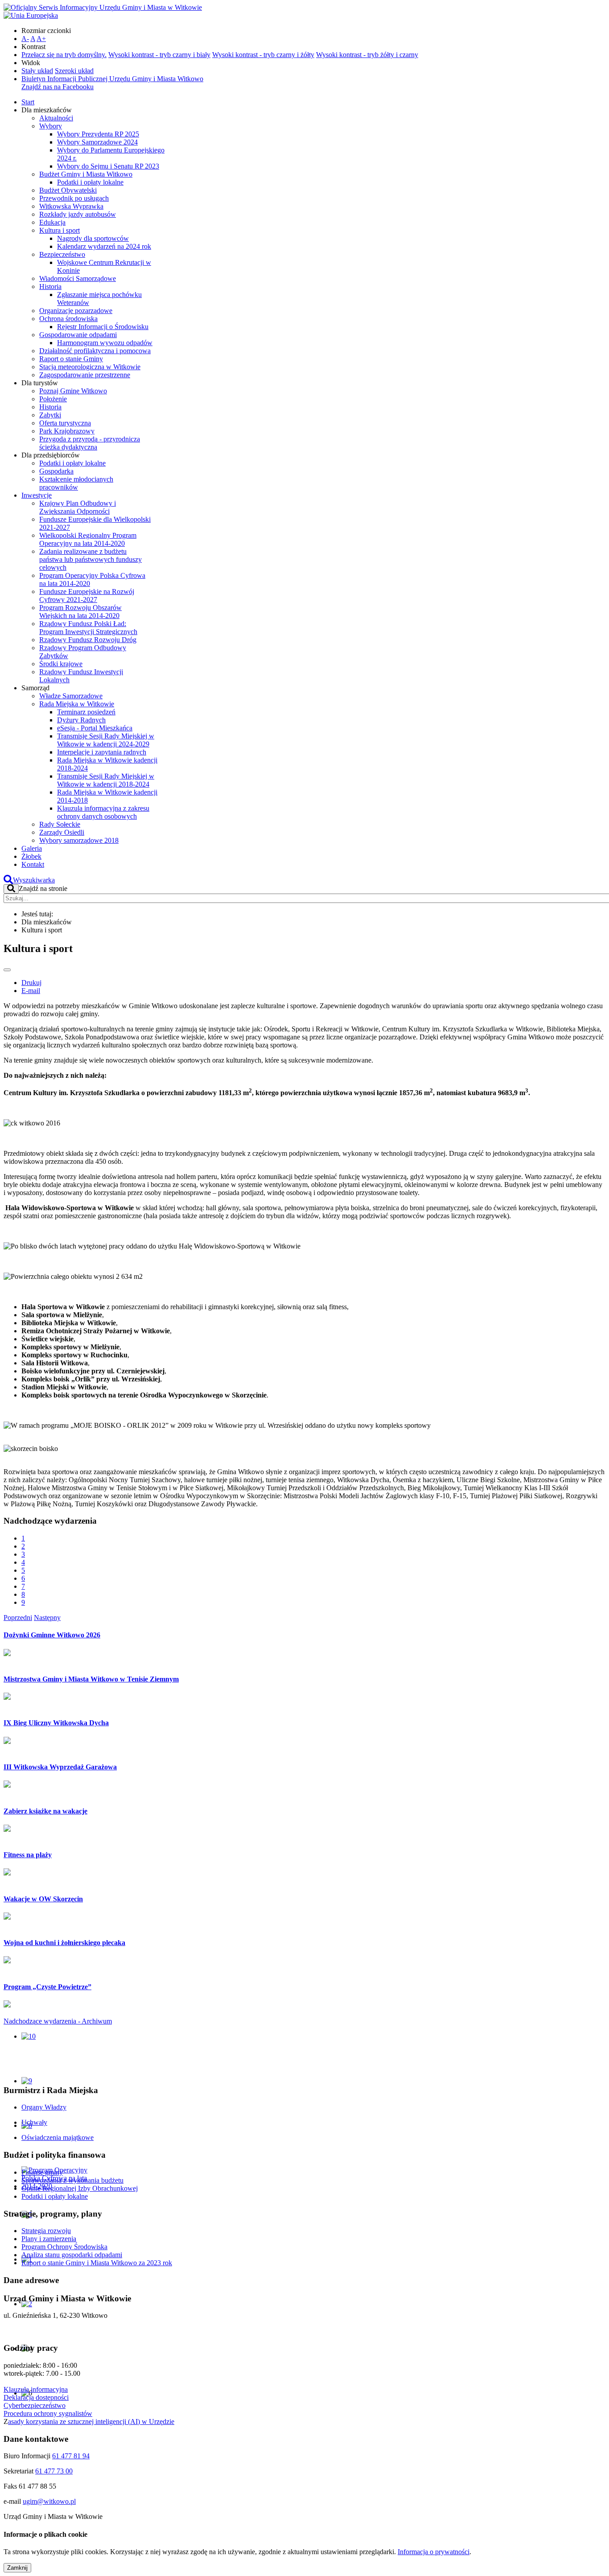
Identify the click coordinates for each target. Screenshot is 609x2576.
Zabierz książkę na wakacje (45, 1811)
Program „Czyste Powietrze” (47, 1987)
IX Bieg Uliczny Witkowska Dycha (56, 1723)
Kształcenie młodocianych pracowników (76, 483)
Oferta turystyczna (65, 423)
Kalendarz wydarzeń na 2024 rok (104, 246)
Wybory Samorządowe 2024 (97, 142)
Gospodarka (56, 471)
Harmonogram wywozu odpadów (105, 343)
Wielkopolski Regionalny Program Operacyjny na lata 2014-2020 (88, 539)
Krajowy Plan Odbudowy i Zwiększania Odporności (78, 507)
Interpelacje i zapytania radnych (102, 752)
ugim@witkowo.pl (49, 2501)
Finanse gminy (42, 2172)
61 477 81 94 (71, 2456)
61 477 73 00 (54, 2471)
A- (25, 39)
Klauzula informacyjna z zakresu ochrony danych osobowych (103, 812)
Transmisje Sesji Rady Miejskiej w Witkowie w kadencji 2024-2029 (106, 740)
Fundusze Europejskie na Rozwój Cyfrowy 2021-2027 (87, 596)
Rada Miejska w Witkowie (77, 704)
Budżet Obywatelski (68, 190)
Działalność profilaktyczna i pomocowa (95, 351)
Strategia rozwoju (46, 2231)
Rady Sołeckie (60, 824)
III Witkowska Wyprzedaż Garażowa (60, 1767)
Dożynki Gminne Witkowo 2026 (52, 1635)
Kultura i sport (60, 230)
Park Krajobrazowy (67, 431)
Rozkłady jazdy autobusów (78, 214)
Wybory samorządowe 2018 (79, 840)
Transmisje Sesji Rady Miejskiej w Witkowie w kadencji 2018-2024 (106, 780)
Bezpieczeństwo (62, 254)
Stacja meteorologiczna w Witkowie (90, 367)
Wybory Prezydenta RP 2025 (98, 134)
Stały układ (37, 71)
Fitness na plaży (28, 1855)
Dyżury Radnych (81, 720)
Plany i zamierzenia (49, 2239)
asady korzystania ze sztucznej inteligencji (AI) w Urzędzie (91, 2421)
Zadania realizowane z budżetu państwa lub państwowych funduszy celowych (91, 559)
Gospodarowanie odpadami (78, 335)
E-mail (31, 991)
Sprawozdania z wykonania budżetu (72, 2180)
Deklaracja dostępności (36, 2397)
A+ (41, 39)
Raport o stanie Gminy (71, 359)
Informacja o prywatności (434, 2552)
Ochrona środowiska (68, 319)
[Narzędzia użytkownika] (7, 970)
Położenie (53, 399)
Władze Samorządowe (71, 696)
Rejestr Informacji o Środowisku (103, 327)
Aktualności (56, 118)
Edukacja (52, 222)
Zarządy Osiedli (62, 832)
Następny (47, 1618)
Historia (50, 286)
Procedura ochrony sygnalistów (48, 2413)
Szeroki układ (74, 71)
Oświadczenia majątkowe (58, 2137)
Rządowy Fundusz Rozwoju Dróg (88, 640)
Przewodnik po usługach (74, 198)
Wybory (51, 126)
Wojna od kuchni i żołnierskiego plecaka (64, 1943)
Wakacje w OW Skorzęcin (43, 1899)
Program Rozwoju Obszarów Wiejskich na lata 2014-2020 (80, 612)
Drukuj (31, 983)
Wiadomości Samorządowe (78, 278)
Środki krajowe (61, 664)
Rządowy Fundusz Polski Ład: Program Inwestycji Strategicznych (88, 628)
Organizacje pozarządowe (76, 311)
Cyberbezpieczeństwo (35, 2405)
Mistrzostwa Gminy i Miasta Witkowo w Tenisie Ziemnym (91, 1679)
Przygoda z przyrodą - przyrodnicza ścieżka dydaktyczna (90, 443)
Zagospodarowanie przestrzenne (85, 375)
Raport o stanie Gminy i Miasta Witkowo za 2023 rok (97, 2263)
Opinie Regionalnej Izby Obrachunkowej (80, 2188)
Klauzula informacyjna (36, 2389)
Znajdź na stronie (43, 888)
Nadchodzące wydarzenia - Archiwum (58, 2021)
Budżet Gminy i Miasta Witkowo (86, 174)
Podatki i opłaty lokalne (90, 182)
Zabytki (50, 415)
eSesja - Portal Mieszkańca (95, 728)
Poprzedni (18, 1618)
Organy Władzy (44, 2107)
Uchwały (34, 2122)
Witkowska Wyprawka (71, 206)
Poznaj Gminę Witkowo (73, 391)
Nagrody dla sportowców (93, 238)
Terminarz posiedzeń (86, 712)
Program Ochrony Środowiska (64, 2247)
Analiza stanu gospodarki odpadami (72, 2255)
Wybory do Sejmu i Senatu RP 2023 (108, 166)
